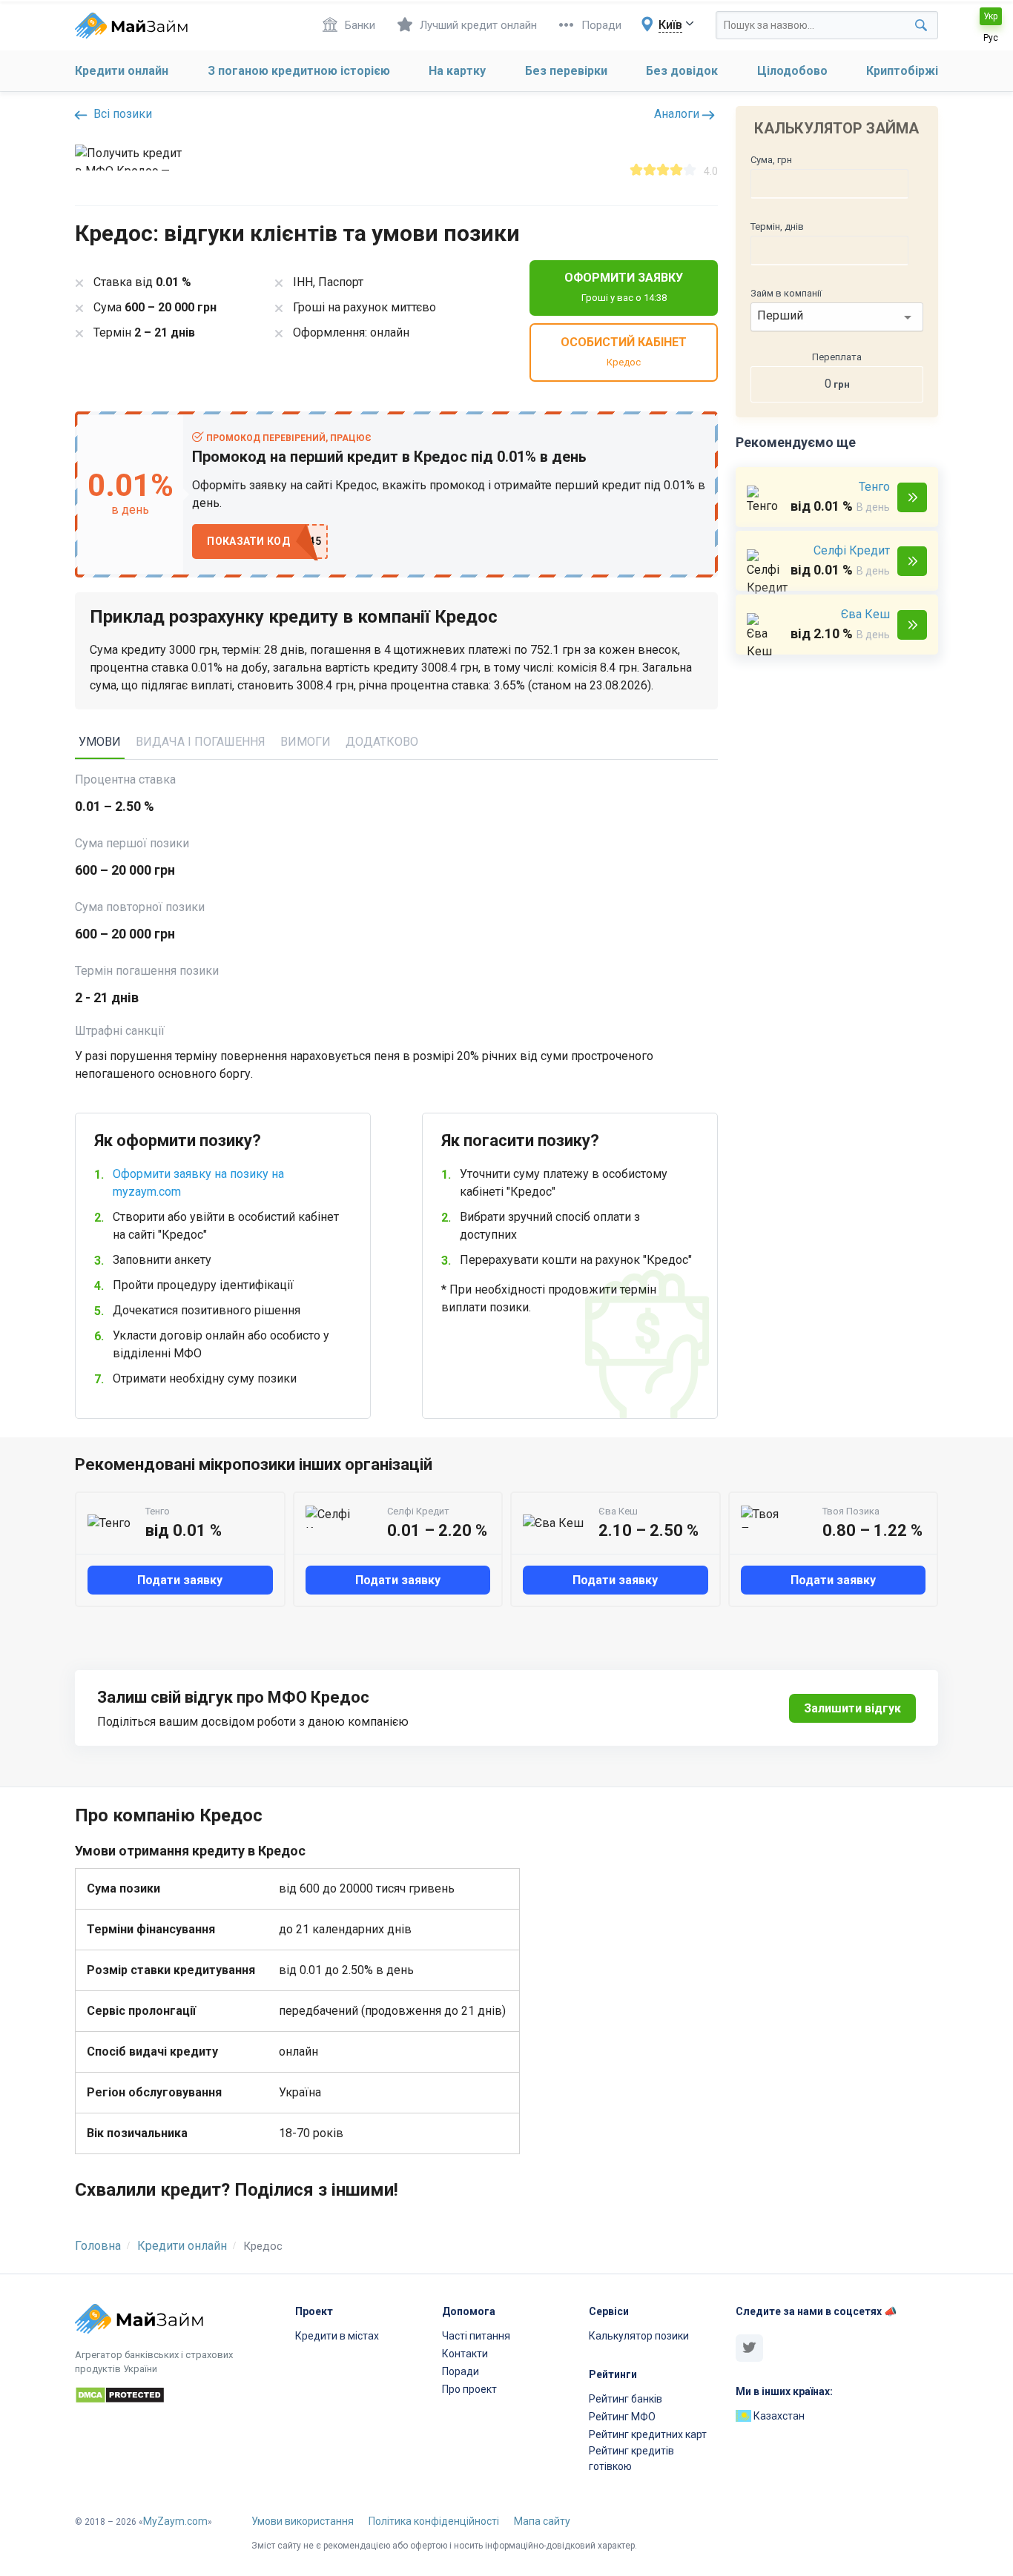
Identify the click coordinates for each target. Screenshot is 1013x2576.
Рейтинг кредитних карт (648, 2434)
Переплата (837, 357)
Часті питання (476, 2336)
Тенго (874, 487)
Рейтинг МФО (622, 2417)
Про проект (469, 2389)
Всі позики (121, 114)
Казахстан (778, 2416)
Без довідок (682, 71)
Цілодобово (792, 71)
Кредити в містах (337, 2336)
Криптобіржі (902, 71)
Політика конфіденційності (434, 2521)
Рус (991, 38)
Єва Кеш (865, 614)
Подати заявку (912, 497)
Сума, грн (771, 160)
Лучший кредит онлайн (478, 25)
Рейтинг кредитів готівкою (631, 2459)
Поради (601, 25)
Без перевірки (566, 71)
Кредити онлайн (122, 71)
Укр (990, 16)
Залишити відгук (852, 1708)
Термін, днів (777, 226)
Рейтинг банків (626, 2399)
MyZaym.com (175, 2521)
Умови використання (303, 2521)
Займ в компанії (786, 293)
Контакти (465, 2354)
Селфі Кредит (852, 550)
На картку (457, 71)
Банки (360, 25)
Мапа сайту (542, 2521)
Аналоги (678, 114)
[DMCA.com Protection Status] (176, 2397)
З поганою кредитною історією (299, 71)
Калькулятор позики (639, 2336)
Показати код (248, 541)
